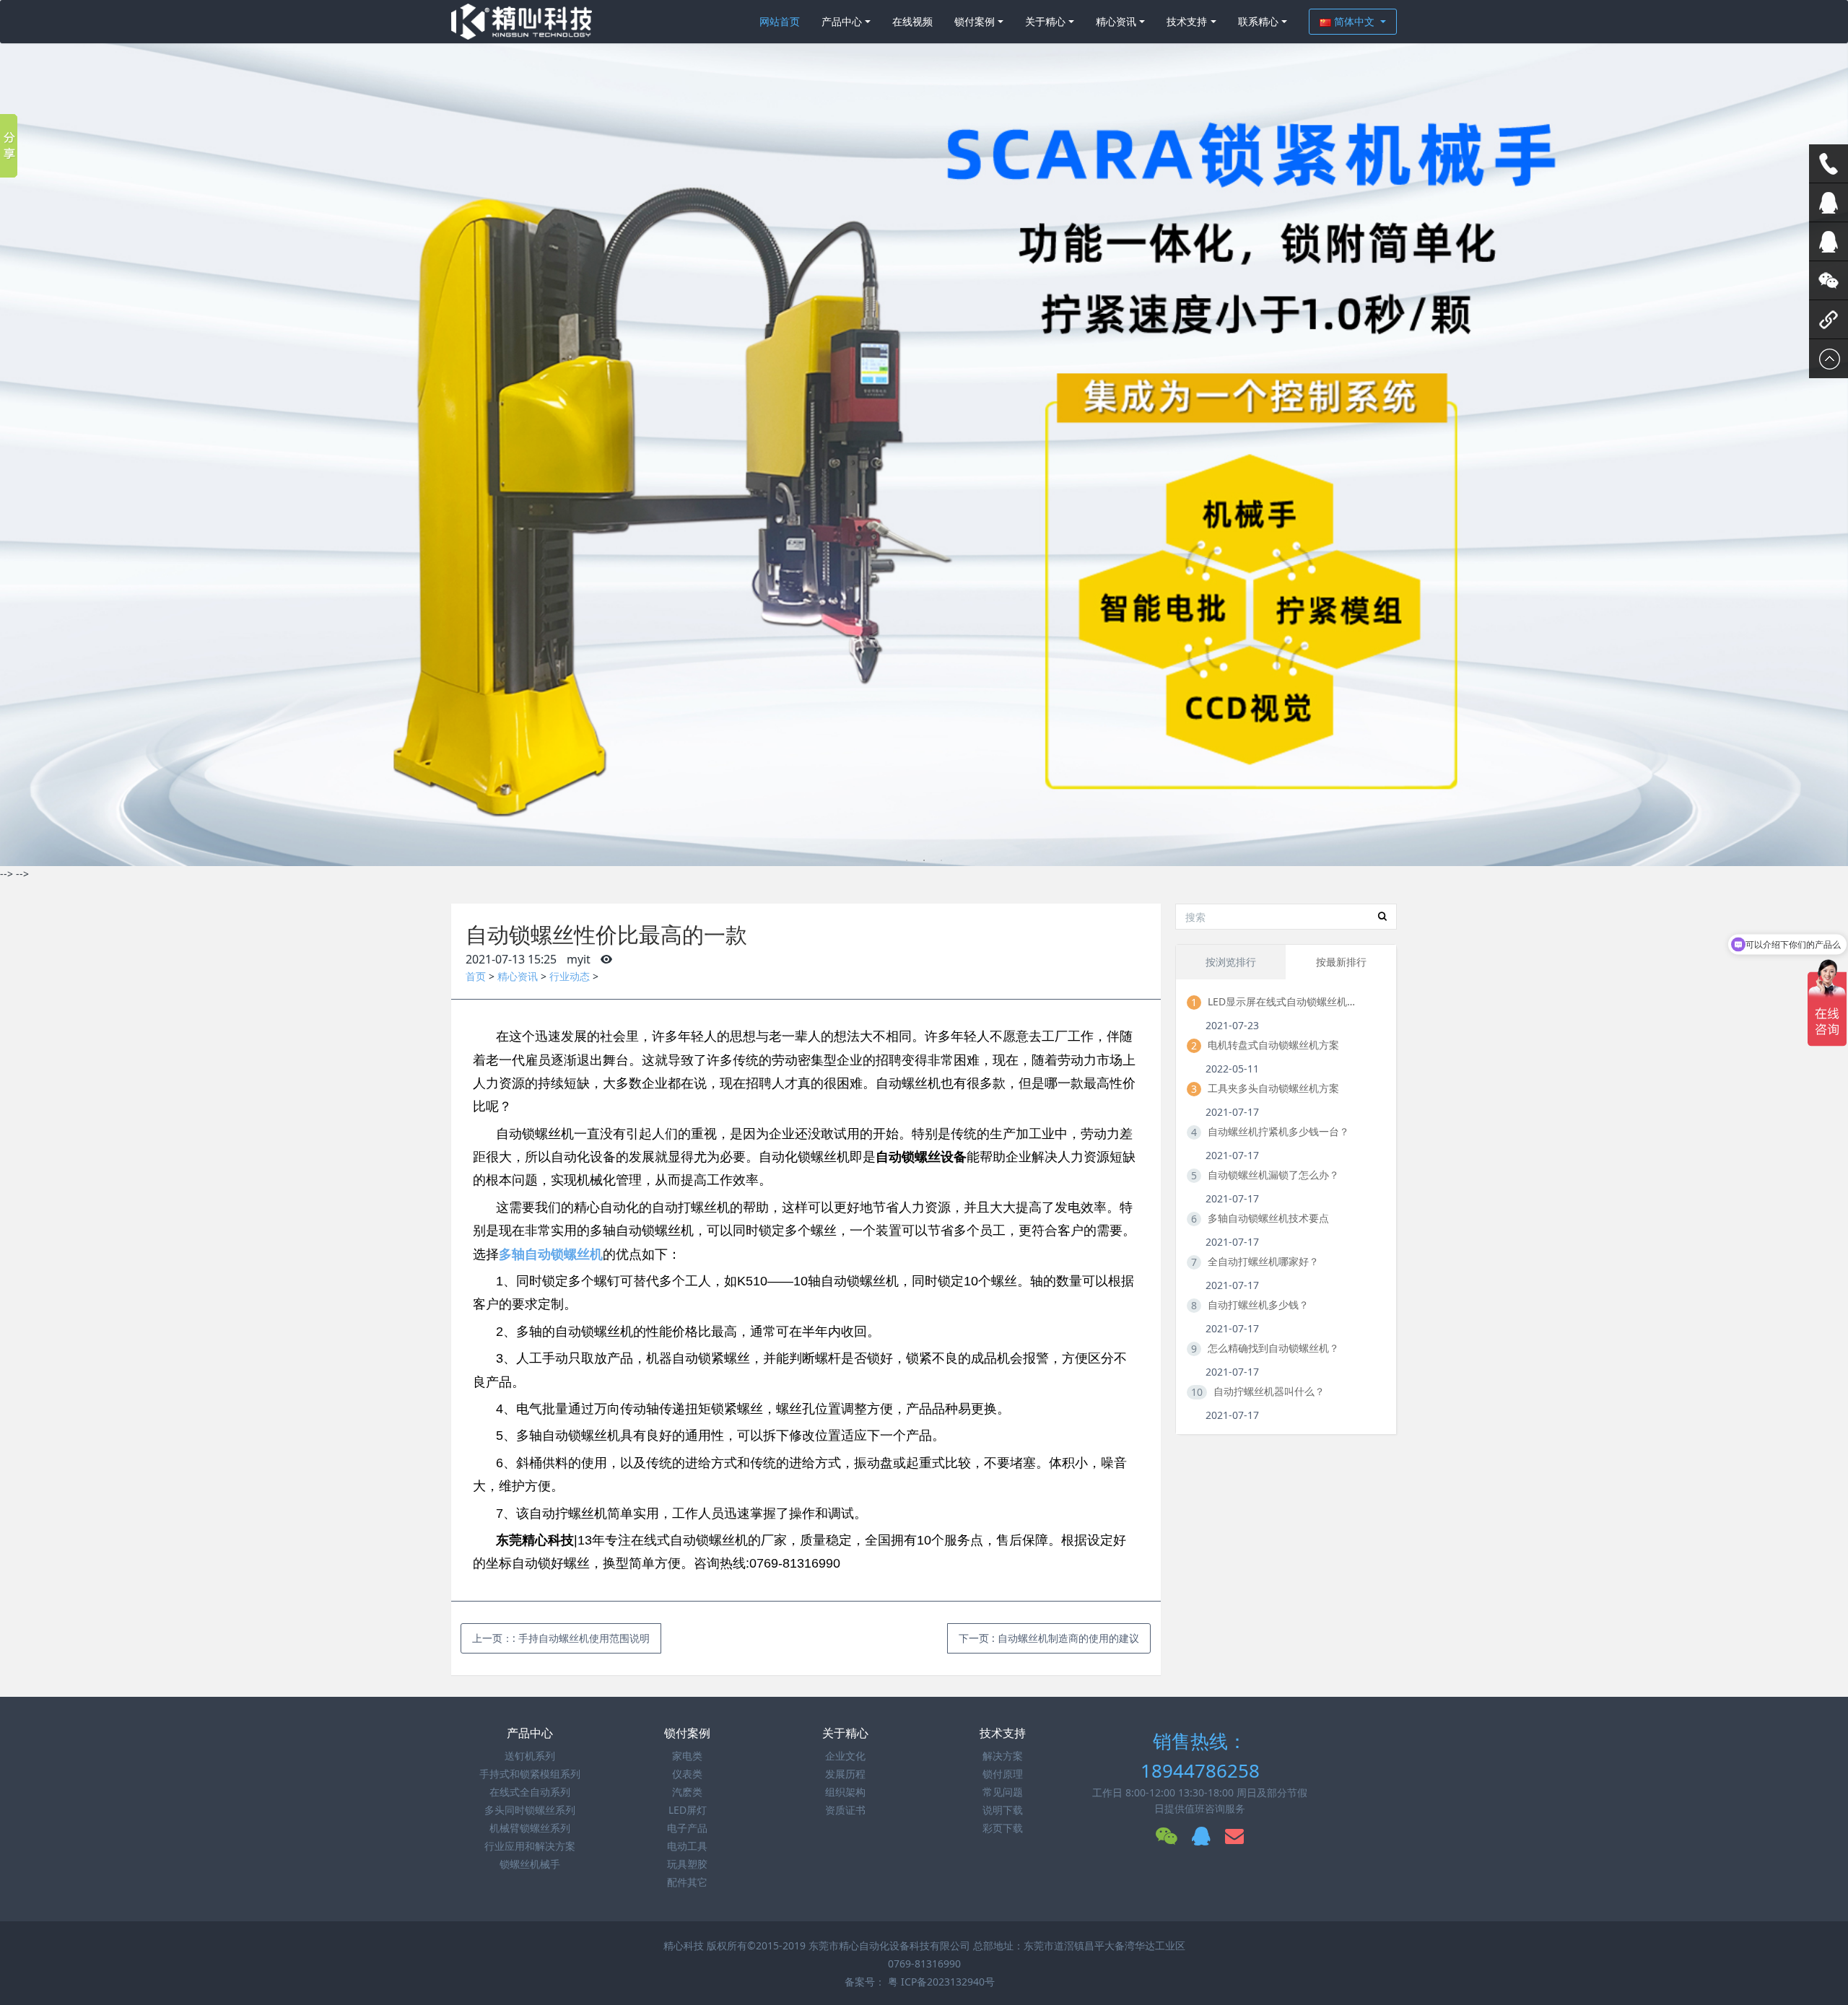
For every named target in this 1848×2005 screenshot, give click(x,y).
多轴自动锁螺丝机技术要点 (1268, 1218)
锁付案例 (975, 21)
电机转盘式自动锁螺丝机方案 (1273, 1045)
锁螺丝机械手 (530, 1864)
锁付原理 (1003, 1774)
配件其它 (687, 1882)
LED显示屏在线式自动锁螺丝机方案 (1283, 1001)
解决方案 (1003, 1756)
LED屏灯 (688, 1810)
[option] (924, 433)
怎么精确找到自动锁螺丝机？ (1273, 1348)
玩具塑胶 (687, 1864)
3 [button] (941, 860)
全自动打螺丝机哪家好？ (1263, 1261)
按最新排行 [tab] (1341, 962)
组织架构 (845, 1792)
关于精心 (1045, 21)
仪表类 (687, 1774)
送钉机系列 (530, 1756)
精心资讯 (1116, 21)
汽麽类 (687, 1792)
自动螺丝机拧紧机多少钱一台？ (1278, 1131)
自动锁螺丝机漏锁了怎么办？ (1273, 1175)
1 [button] (907, 860)
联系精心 (1258, 21)
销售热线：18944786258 (1200, 1756)
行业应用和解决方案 (530, 1846)
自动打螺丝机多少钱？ (1258, 1305)
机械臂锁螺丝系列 (530, 1828)
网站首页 (780, 21)
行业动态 (570, 976)
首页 (476, 976)
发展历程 (845, 1774)
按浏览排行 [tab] (1231, 962)
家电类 (687, 1756)
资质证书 (845, 1810)
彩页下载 (1003, 1828)
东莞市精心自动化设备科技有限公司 (889, 1945)
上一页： (561, 1638)
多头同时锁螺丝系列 (530, 1810)
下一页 (1049, 1638)
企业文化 (845, 1756)
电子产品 (687, 1828)
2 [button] (924, 860)
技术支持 (1187, 21)
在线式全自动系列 (530, 1792)
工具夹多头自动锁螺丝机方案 (1273, 1088)
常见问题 (1003, 1792)
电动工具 (687, 1846)
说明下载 (1003, 1810)
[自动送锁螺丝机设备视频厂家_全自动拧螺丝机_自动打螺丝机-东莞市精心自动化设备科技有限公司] (522, 22)
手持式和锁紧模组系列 (530, 1774)
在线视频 (912, 21)
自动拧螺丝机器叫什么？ (1269, 1391)
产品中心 (842, 21)
